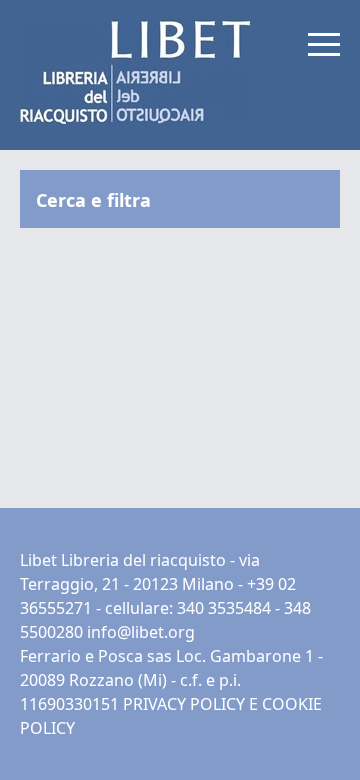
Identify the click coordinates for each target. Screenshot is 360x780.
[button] (324, 44)
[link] (135, 72)
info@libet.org (141, 632)
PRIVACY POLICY (184, 704)
